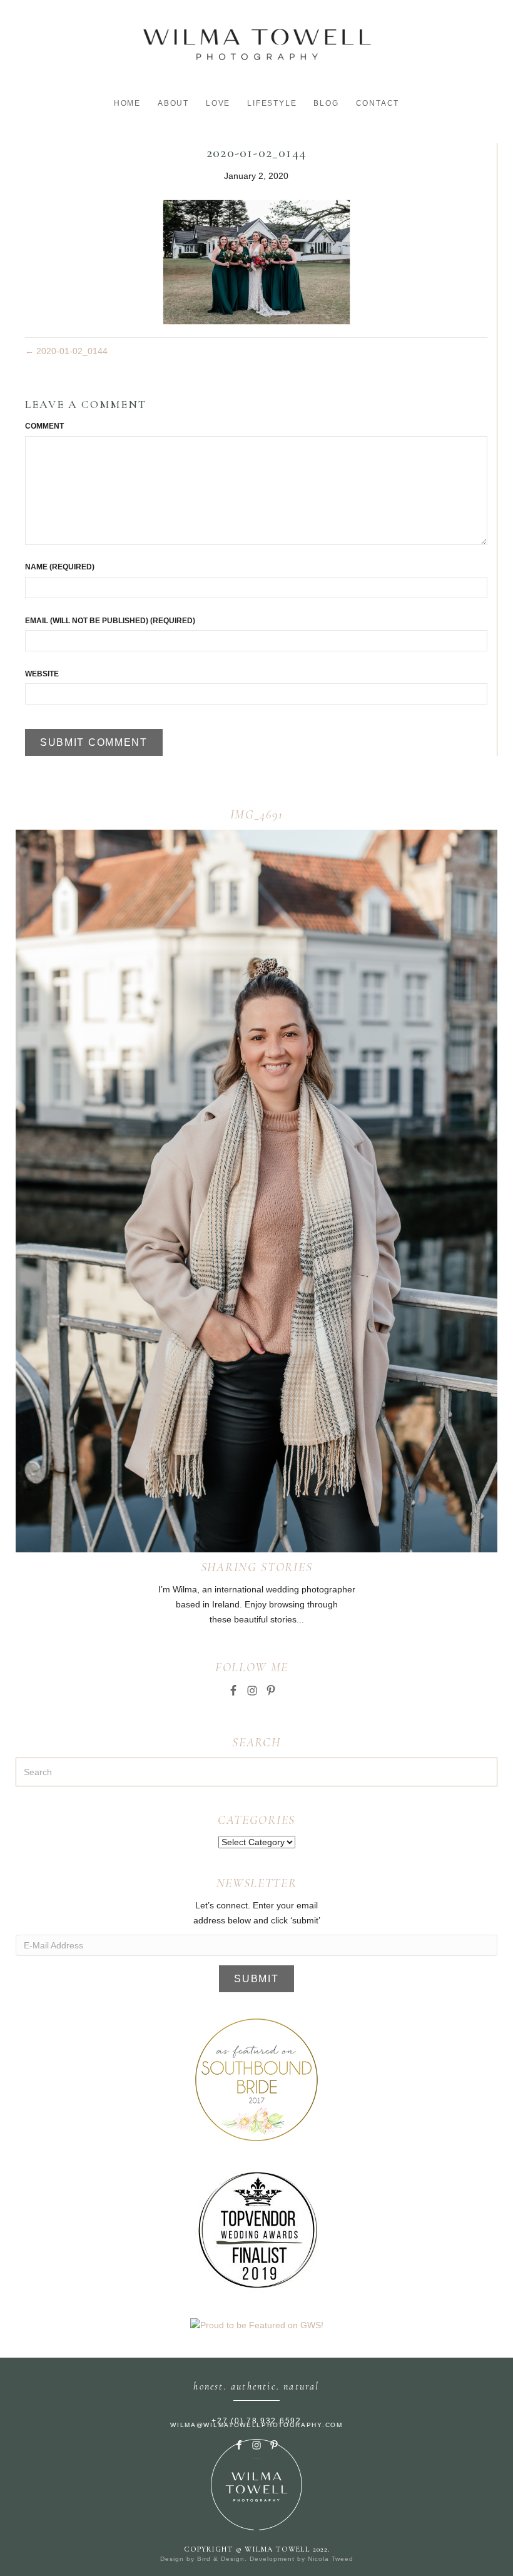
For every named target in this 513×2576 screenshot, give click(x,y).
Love (218, 103)
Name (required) (60, 567)
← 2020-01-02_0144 (66, 351)
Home (127, 103)
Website (42, 674)
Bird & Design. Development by (252, 2559)
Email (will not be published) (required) (110, 621)
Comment (44, 426)
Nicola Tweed (331, 2559)
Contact (378, 103)
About (173, 103)
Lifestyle (272, 103)
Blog (326, 103)
